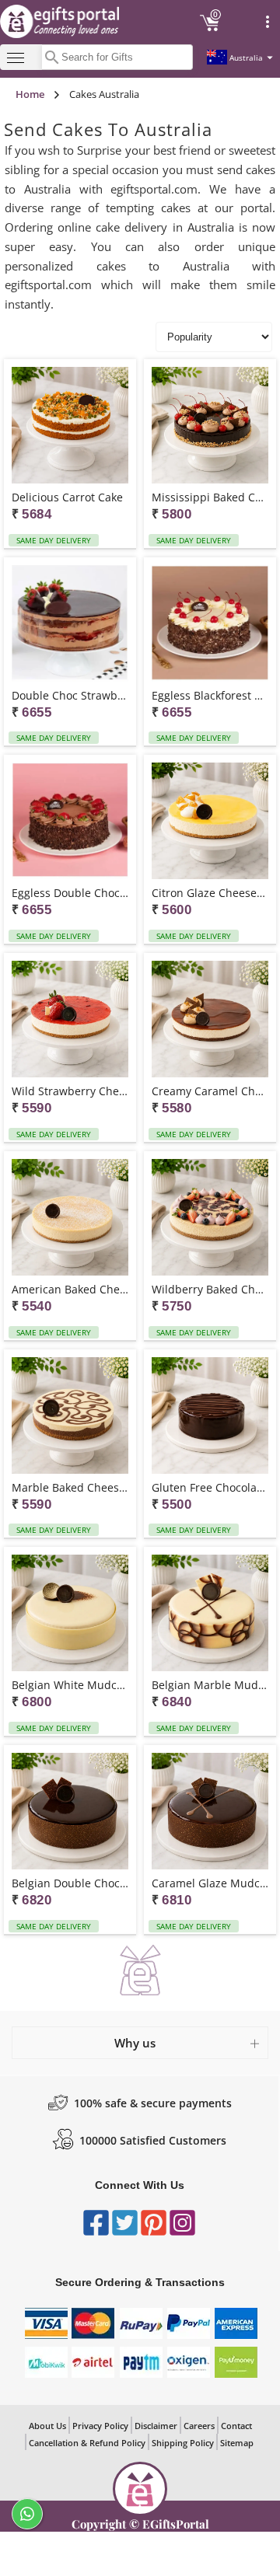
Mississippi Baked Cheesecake (210, 497)
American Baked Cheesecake (70, 1289)
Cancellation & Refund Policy (87, 2443)
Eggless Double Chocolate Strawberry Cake (70, 893)
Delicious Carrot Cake (67, 497)
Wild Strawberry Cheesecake (70, 1091)
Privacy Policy (100, 2426)
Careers (199, 2426)
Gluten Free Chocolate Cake (210, 1487)
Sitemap (237, 2443)
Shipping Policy (183, 2443)
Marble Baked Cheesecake (70, 1487)
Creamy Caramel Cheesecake (210, 1091)
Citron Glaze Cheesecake (210, 893)
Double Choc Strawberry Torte (70, 695)
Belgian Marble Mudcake (210, 1685)
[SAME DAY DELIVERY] (70, 426)
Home (30, 94)
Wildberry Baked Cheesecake (210, 1289)
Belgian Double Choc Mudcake (70, 1883)
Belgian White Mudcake (70, 1685)
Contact (236, 2426)
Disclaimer (156, 2426)
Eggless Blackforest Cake (210, 695)
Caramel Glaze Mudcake (210, 1883)
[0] (210, 29)
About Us (47, 2426)
